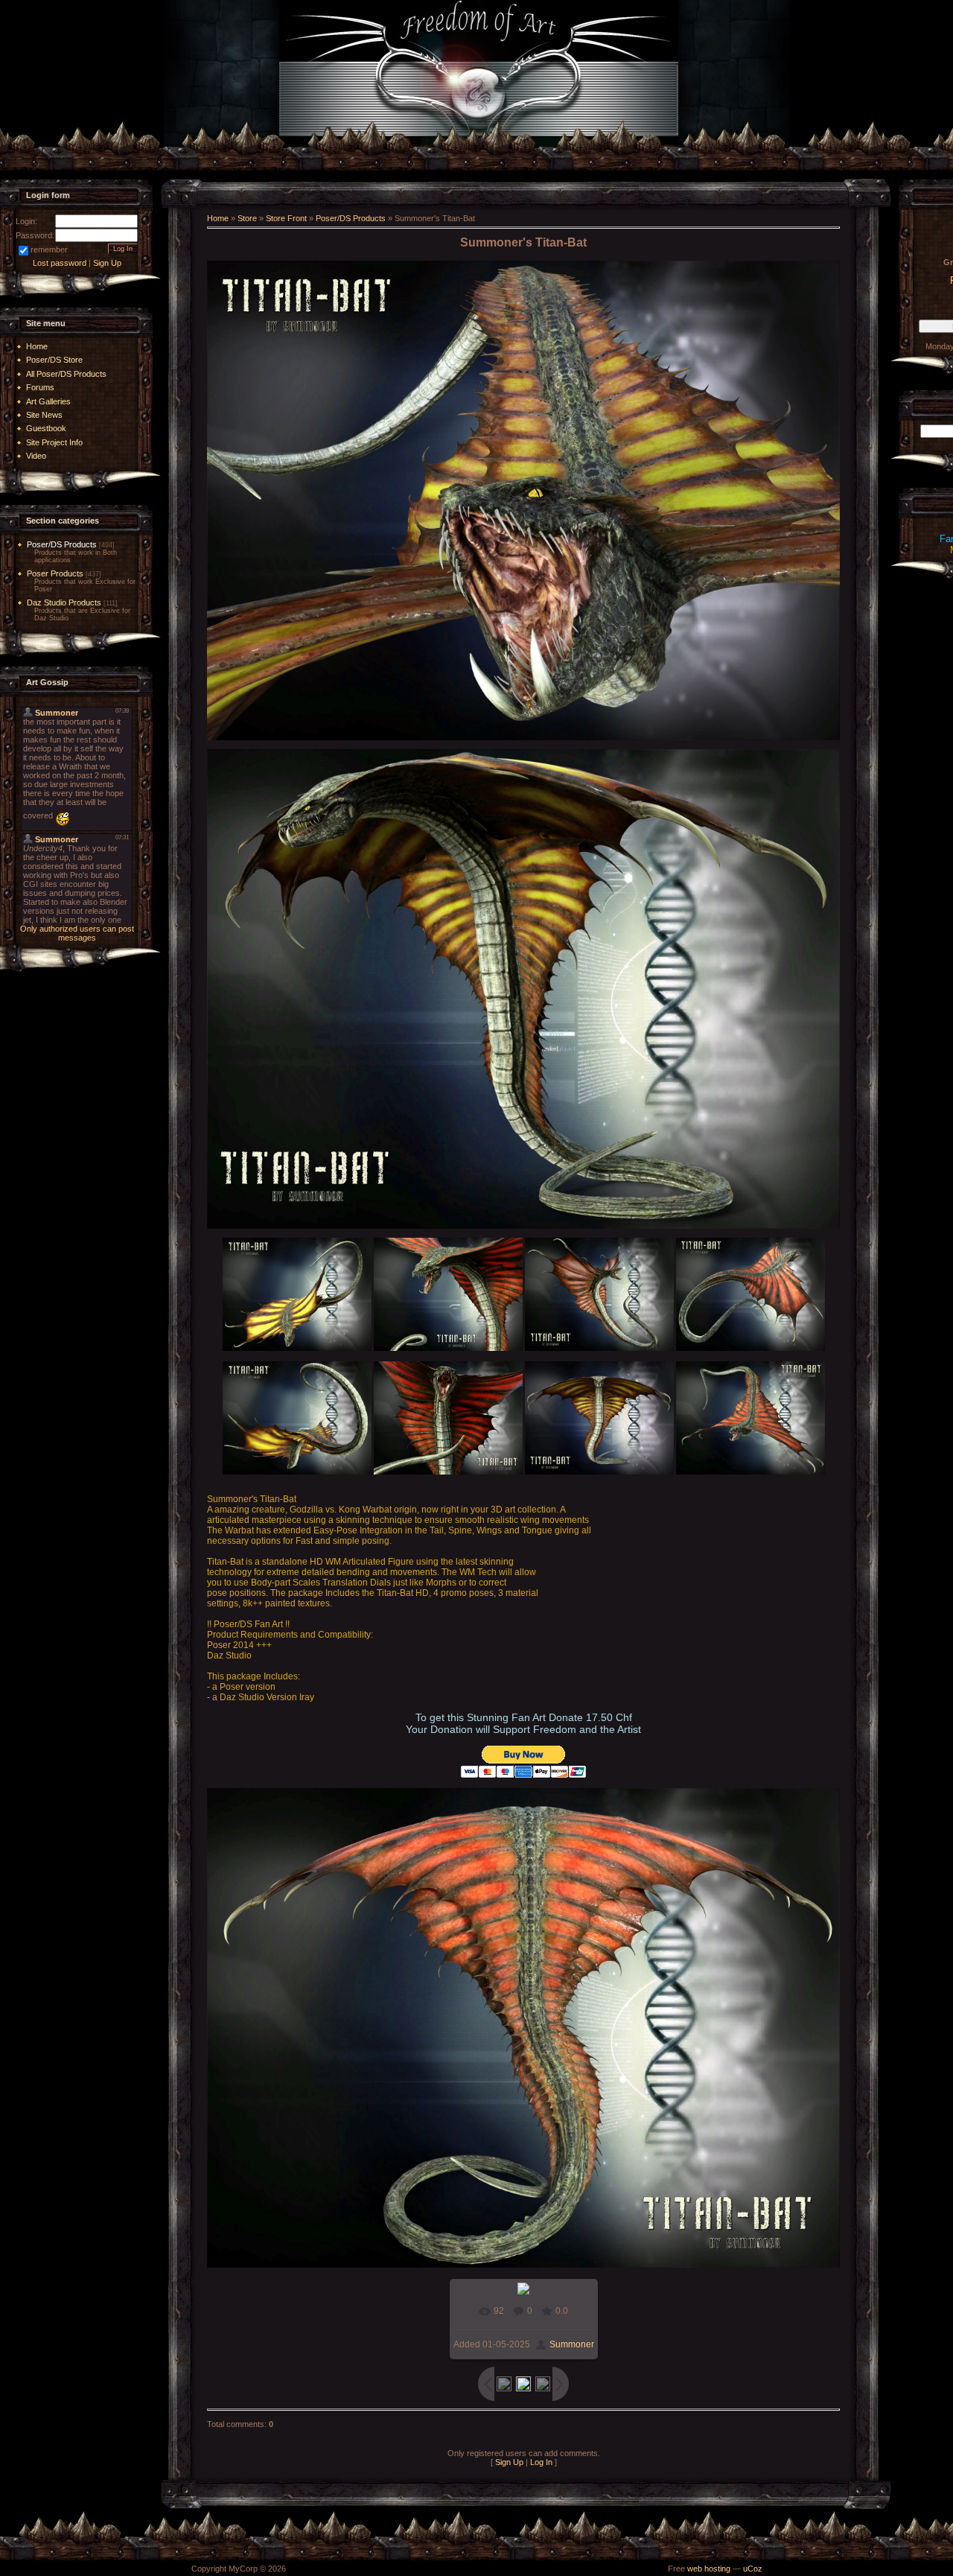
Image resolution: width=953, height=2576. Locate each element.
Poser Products (55, 573)
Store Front (286, 218)
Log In (541, 2462)
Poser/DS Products (62, 544)
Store (247, 218)
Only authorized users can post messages (77, 933)
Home (218, 218)
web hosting (709, 2569)
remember (49, 249)
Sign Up (107, 263)
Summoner (572, 2344)
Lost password (60, 263)
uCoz (753, 2569)
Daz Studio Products (64, 602)
